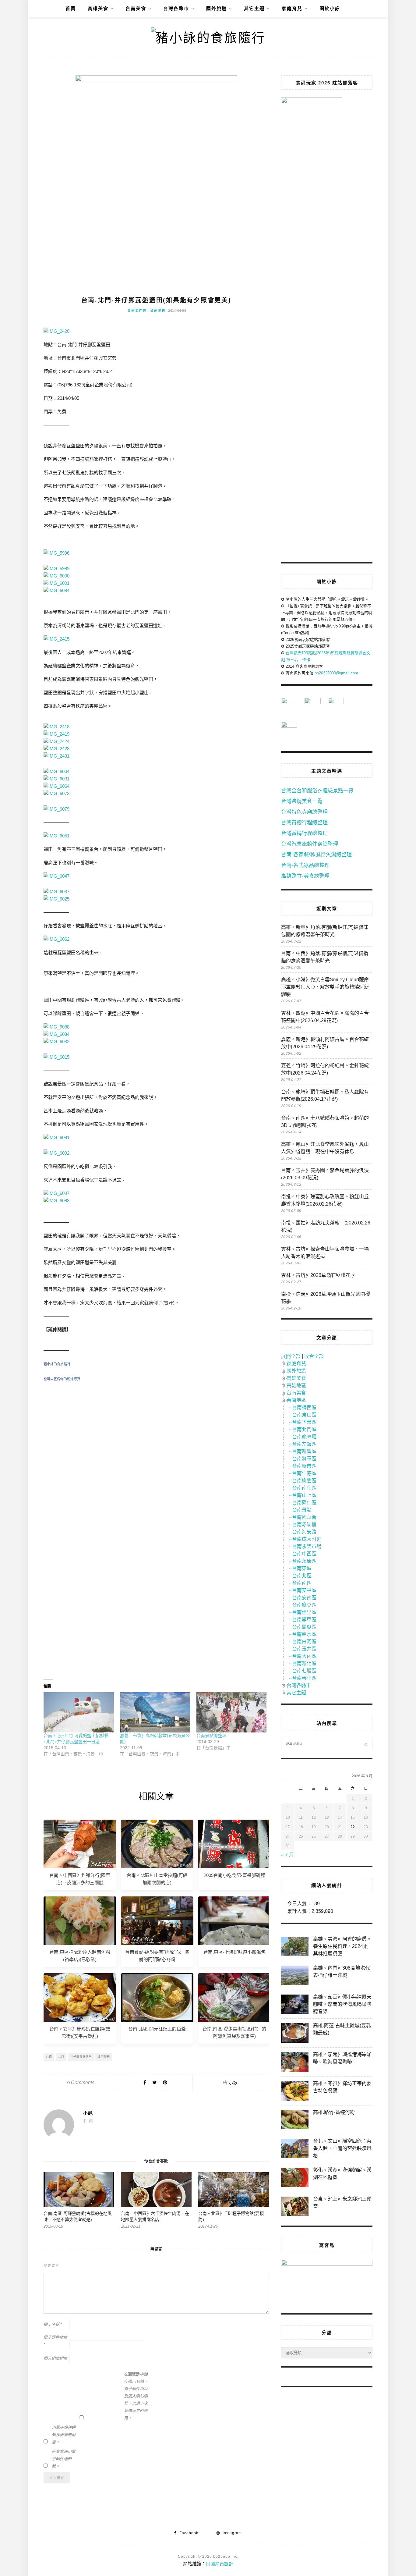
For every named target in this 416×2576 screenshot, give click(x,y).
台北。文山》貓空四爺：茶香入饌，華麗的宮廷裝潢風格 (342, 2148)
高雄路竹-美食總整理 (305, 876)
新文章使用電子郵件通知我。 (64, 2459)
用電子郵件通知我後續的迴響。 (64, 2435)
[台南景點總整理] (232, 1712)
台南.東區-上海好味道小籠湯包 (234, 1952)
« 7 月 (287, 1855)
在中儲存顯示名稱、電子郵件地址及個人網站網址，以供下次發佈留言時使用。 (136, 2396)
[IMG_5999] (56, 568)
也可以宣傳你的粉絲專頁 (62, 1379)
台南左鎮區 (304, 1444)
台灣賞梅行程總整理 (304, 833)
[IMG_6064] (56, 786)
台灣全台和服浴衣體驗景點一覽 (317, 791)
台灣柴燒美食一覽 (302, 801)
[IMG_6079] (56, 809)
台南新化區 (304, 1663)
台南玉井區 (304, 1649)
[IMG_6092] (56, 1153)
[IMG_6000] (56, 576)
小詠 (233, 2083)
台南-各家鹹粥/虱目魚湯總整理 (316, 855)
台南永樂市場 (307, 1546)
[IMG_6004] (56, 771)
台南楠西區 (304, 1407)
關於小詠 (330, 8)
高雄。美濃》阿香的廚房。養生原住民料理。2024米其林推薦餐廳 (342, 1946)
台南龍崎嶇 (304, 1437)
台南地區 (158, 311)
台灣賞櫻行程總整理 (304, 823)
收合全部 (314, 1356)
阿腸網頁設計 (220, 2564)
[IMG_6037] (56, 892)
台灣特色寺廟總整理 (304, 812)
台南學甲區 (304, 1620)
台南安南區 (304, 1598)
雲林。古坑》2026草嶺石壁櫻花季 (318, 1275)
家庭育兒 (292, 8)
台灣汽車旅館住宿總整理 (310, 844)
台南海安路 (304, 1532)
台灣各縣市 (176, 8)
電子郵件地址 (55, 2341)
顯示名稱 (53, 2324)
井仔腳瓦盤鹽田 (81, 2057)
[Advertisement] (156, 1456)
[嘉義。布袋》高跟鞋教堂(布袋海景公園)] (155, 1712)
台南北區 (302, 1576)
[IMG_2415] (56, 639)
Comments (81, 2082)
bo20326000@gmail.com (336, 673)
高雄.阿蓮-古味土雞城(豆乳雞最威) (342, 2029)
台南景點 (302, 1510)
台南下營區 (304, 1422)
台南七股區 (304, 1671)
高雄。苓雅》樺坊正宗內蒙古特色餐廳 (342, 2087)
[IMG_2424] (56, 741)
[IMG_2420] (56, 331)
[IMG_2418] (56, 727)
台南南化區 (304, 1488)
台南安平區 (304, 1590)
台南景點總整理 (211, 1736)
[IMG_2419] (56, 734)
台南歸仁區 (304, 1503)
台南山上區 (304, 1495)
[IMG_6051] (56, 836)
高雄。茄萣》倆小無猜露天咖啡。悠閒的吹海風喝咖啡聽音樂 (342, 2004)
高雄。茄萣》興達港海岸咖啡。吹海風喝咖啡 (342, 2058)
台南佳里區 (304, 1612)
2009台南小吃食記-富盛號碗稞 (234, 1875)
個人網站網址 (55, 2358)
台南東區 (302, 1568)
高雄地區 (296, 1386)
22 (353, 1827)
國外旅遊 (217, 8)
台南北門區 (137, 311)
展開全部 (291, 1356)
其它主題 (254, 8)
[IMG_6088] (56, 1027)
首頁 (71, 8)
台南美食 (136, 8)
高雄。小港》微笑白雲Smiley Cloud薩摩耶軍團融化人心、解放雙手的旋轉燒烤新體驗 (325, 987)
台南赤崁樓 (304, 1524)
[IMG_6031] (56, 779)
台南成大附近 (307, 1539)
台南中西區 (304, 1554)
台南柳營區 (304, 1481)
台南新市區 (304, 1466)
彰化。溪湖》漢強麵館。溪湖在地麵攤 (342, 2174)
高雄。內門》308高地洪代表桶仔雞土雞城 (342, 1972)
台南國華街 (304, 1517)
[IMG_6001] (56, 583)
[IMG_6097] (56, 1193)
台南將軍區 (304, 1459)
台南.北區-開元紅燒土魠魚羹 (157, 2029)
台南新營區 (304, 1451)
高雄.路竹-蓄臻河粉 (334, 2112)
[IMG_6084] (56, 1034)
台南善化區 (304, 1678)
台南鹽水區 (304, 1634)
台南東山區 (304, 1415)
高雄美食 (98, 8)
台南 (49, 2057)
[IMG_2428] (56, 749)
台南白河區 (304, 1642)
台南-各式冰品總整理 (305, 865)
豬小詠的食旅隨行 (57, 1364)
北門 (61, 2057)
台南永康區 (304, 1561)
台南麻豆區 (304, 1605)
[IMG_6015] (56, 1057)
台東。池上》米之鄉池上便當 (342, 2203)
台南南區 (302, 1583)
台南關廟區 (304, 1627)
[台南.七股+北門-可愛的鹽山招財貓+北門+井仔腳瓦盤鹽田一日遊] (79, 1712)
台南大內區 (304, 1656)
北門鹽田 (104, 2057)
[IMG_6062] (56, 939)
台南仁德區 (304, 1473)
